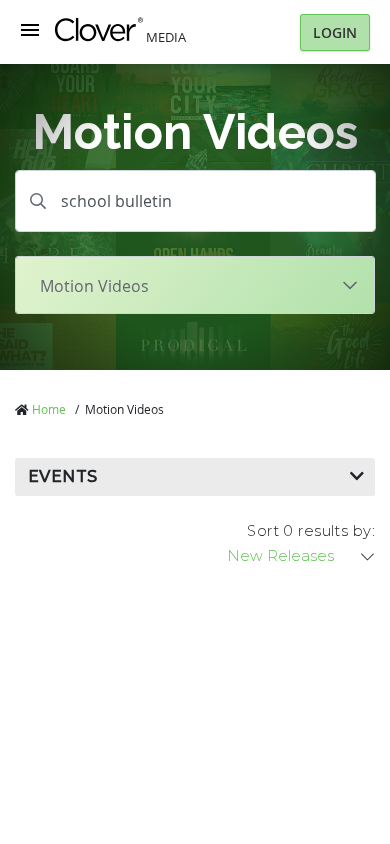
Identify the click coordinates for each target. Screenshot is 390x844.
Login (335, 32)
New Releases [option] (280, 556)
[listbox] (302, 556)
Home (49, 409)
